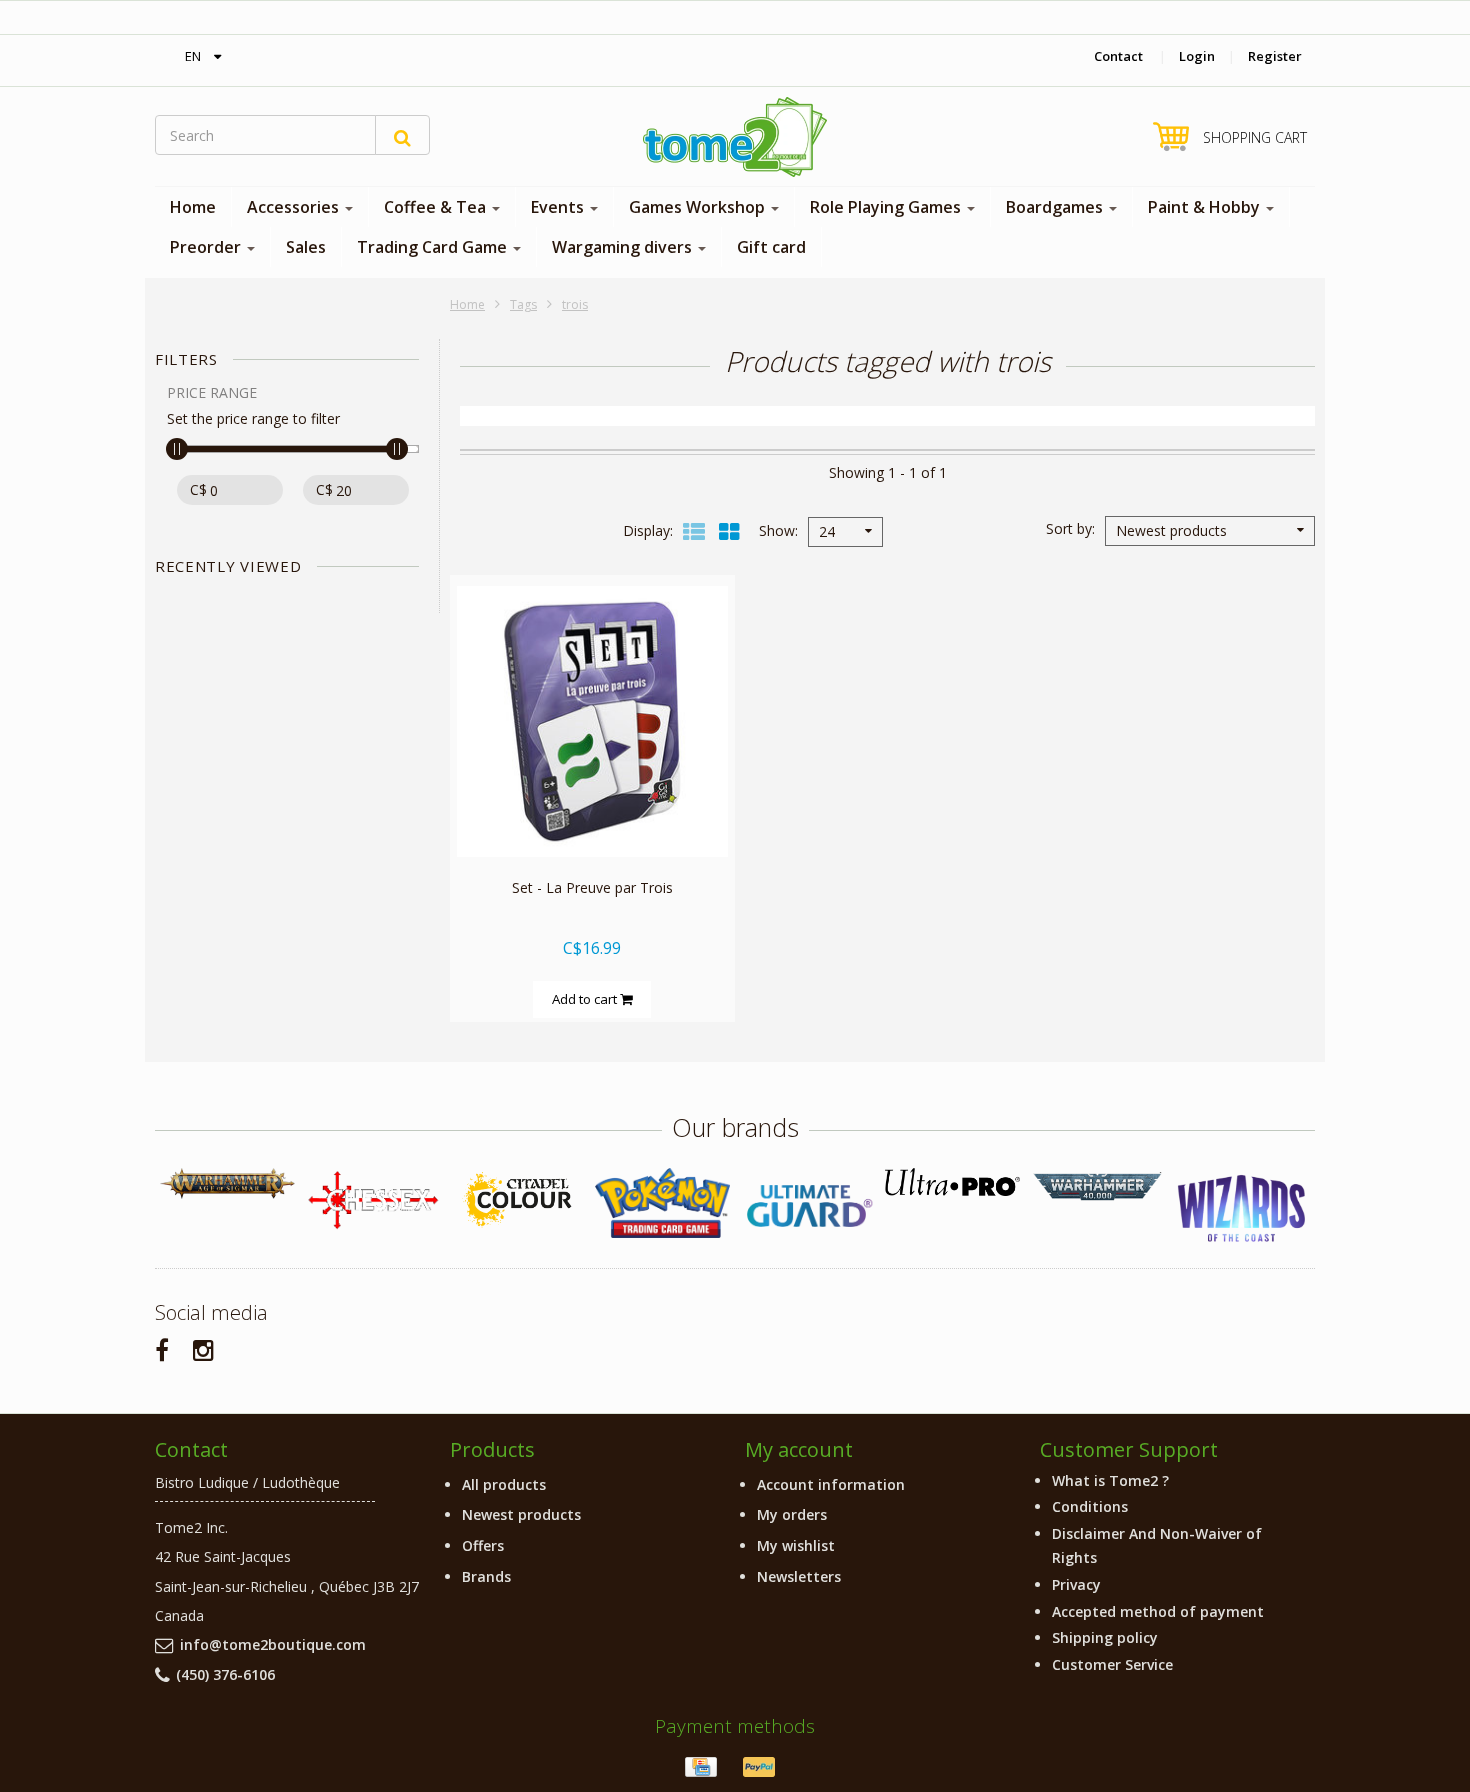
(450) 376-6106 (225, 1674)
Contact (1118, 56)
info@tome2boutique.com (273, 1644)
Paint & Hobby (1206, 207)
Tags (523, 304)
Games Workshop (699, 207)
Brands (486, 1576)
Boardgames (1056, 207)
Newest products (521, 1514)
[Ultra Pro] (952, 1181)
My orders (792, 1514)
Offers (483, 1545)
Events (559, 207)
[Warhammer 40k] (1097, 1186)
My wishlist (796, 1545)
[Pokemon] (662, 1202)
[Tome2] (735, 137)
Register (1275, 56)
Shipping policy (1105, 1637)
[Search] (402, 135)
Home (193, 207)
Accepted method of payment (1158, 1611)
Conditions (1090, 1506)
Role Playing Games (887, 207)
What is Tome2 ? (1110, 1480)
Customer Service (1112, 1664)
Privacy (1076, 1584)
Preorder (207, 247)
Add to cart (586, 999)
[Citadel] (517, 1200)
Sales (306, 247)
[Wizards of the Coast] (1242, 1209)
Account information (831, 1484)
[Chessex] (372, 1199)
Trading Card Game (434, 247)
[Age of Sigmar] (227, 1183)
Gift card (771, 247)
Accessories (295, 207)
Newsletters (799, 1576)
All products (504, 1484)
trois (575, 304)
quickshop (592, 814)
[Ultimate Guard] (807, 1206)
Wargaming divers (624, 247)
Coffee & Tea (437, 207)
